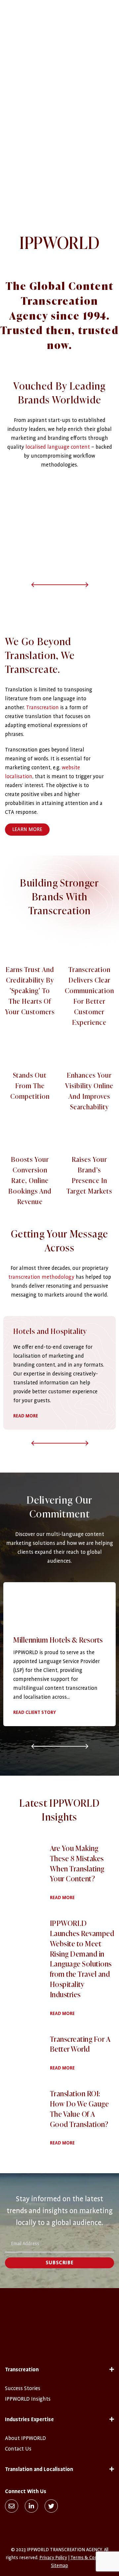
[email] (12, 2506)
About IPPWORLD (25, 2438)
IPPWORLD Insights (28, 2399)
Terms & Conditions (91, 2558)
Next (74, 584)
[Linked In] (31, 2506)
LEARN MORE (27, 829)
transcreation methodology (41, 1277)
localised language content (58, 447)
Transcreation (42, 708)
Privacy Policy (53, 2558)
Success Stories (23, 2388)
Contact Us (18, 2449)
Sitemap (59, 2565)
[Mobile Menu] (108, 3)
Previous (45, 584)
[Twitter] (51, 2506)
